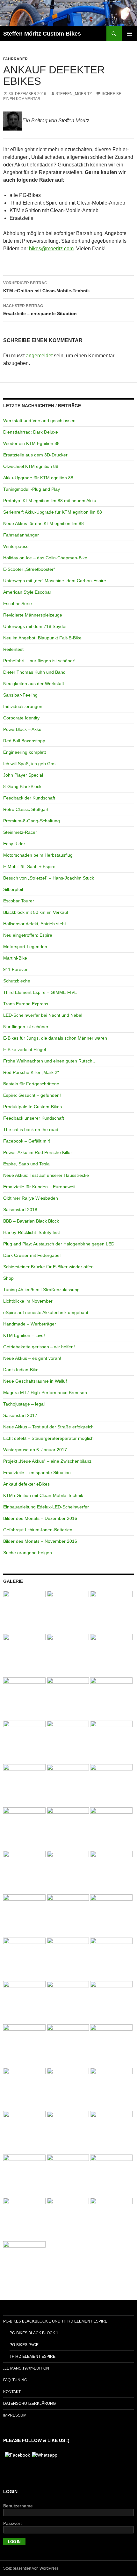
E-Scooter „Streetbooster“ (29, 569)
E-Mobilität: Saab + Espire (29, 867)
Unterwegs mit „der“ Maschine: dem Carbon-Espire (55, 581)
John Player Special (23, 775)
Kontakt (12, 2392)
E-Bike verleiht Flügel (25, 1049)
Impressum (15, 2415)
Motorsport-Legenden (25, 947)
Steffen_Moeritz (74, 94)
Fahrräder (15, 59)
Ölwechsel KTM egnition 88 (31, 466)
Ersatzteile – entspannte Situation (40, 310)
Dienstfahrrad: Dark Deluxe (31, 432)
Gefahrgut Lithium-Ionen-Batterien (38, 1530)
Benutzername (18, 2506)
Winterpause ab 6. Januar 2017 (35, 1450)
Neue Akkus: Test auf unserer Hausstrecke (46, 1175)
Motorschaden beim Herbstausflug (38, 855)
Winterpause (16, 546)
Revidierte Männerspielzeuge (33, 615)
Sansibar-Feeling (20, 695)
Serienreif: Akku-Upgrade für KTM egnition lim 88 (53, 512)
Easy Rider (14, 844)
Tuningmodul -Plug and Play (32, 489)
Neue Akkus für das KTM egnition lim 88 (43, 523)
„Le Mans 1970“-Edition (26, 2368)
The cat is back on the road (31, 1130)
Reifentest (13, 649)
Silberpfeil (13, 889)
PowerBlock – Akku (22, 729)
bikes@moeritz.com (51, 249)
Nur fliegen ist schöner (26, 1027)
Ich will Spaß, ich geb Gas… (32, 764)
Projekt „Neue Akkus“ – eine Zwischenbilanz (47, 1461)
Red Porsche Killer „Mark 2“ (31, 1072)
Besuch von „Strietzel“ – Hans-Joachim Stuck (49, 878)
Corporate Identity (21, 718)
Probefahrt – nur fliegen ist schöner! (39, 661)
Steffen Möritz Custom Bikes (42, 34)
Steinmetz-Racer (20, 832)
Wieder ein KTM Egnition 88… (34, 443)
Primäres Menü (129, 34)
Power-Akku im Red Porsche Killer (38, 1152)
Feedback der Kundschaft (29, 798)
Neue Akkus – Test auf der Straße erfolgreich (48, 1427)
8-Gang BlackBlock (22, 786)
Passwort (12, 2523)
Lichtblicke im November (28, 1301)
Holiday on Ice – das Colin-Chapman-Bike (45, 558)
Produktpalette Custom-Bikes (32, 1107)
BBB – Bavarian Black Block (31, 1221)
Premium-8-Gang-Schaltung (32, 821)
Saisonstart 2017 (20, 1415)
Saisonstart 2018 (20, 1210)
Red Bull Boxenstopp (24, 741)
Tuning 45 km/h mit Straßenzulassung (41, 1290)
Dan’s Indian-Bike (21, 1370)
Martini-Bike (15, 958)
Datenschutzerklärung (29, 2404)
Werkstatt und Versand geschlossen (39, 421)
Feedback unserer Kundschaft (34, 1118)
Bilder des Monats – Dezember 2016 (40, 1518)
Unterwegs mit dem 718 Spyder (35, 626)
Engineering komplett (25, 752)
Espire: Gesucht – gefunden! (32, 1095)
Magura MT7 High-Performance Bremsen (45, 1393)
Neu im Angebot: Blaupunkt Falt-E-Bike (42, 638)
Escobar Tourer (19, 901)
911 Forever (15, 969)
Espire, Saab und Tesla (26, 1164)
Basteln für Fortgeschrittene (31, 1084)
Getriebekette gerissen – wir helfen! (39, 1347)
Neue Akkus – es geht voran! (32, 1358)
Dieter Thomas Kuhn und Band (34, 672)
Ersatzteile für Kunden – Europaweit (39, 1187)
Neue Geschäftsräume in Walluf (35, 1381)
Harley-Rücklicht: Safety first (32, 1232)
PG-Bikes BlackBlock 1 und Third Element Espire (55, 2321)
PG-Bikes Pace (24, 2345)
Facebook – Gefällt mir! (27, 1141)
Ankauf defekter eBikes (26, 1484)
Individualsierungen (23, 706)
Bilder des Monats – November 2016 (40, 1541)
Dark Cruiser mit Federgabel (32, 1255)
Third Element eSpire (32, 2357)
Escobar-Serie (18, 604)
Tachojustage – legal (24, 1404)
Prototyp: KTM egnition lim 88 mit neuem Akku (50, 501)
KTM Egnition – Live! (24, 1335)
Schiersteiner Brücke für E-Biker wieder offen (48, 1267)
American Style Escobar (27, 592)
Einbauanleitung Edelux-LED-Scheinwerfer (46, 1507)
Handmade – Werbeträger (30, 1324)
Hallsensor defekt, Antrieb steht (35, 924)
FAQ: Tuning (15, 2380)
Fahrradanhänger (21, 535)
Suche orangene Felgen (28, 1553)
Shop (8, 1278)
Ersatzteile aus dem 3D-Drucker (35, 455)
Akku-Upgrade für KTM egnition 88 (38, 478)
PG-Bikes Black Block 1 (34, 2333)
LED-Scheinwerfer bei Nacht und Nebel (43, 1015)
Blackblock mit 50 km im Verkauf (36, 912)
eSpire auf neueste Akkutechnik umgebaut (46, 1312)
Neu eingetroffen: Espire (28, 935)
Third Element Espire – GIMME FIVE (40, 992)
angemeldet (39, 356)
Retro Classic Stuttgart (26, 809)
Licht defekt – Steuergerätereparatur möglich (48, 1438)
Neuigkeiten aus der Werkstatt (34, 684)
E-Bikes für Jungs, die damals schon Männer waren (55, 1038)
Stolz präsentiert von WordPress (31, 2568)
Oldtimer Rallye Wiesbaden (31, 1198)
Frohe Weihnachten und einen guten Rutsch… (50, 1061)
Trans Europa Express (26, 1004)
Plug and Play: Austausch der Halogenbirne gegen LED (59, 1244)
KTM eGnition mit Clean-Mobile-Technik (47, 287)
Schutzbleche (17, 981)
